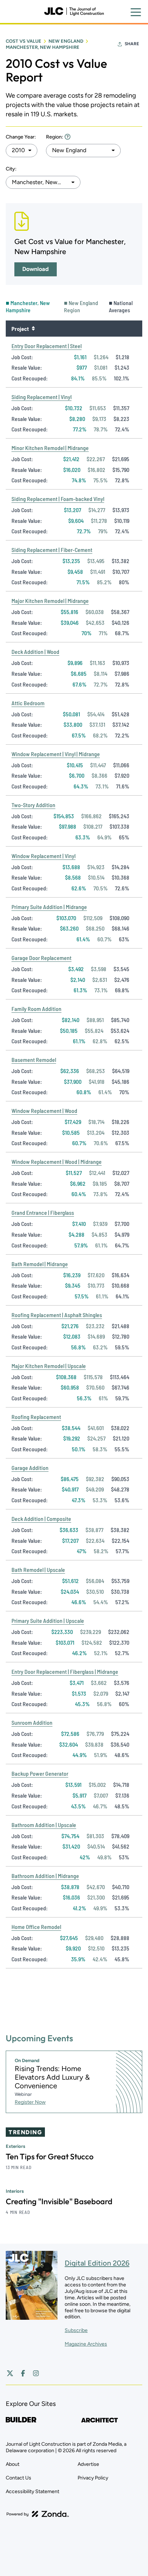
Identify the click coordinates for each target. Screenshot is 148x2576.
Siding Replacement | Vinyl (41, 397)
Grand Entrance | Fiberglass (43, 1212)
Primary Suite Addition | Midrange (49, 907)
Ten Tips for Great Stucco (50, 2156)
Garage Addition (30, 1468)
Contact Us (18, 2478)
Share (132, 44)
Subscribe (76, 2330)
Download (36, 269)
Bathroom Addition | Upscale (44, 1825)
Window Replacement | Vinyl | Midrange (56, 754)
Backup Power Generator (40, 1773)
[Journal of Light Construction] (74, 11)
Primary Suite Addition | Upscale (48, 1620)
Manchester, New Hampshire (43, 47)
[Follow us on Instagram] (36, 2373)
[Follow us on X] (10, 2373)
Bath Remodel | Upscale (38, 1570)
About (13, 2464)
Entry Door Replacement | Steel (47, 346)
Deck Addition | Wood (35, 652)
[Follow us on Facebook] (23, 2373)
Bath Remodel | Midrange (40, 1264)
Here (68, 137)
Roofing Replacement (36, 1417)
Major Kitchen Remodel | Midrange (50, 601)
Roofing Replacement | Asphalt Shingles (57, 1315)
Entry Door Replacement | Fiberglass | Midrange (65, 1671)
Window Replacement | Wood (44, 1111)
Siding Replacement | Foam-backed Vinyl (58, 499)
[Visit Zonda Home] (38, 2514)
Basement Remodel (34, 1060)
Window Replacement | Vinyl (43, 856)
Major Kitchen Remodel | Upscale (49, 1366)
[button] (22, 150)
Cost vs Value (24, 41)
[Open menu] (136, 12)
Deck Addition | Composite (41, 1519)
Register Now (30, 2102)
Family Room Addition (36, 1009)
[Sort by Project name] (33, 328)
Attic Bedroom (28, 703)
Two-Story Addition (33, 805)
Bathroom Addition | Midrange (45, 1876)
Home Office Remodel (36, 1927)
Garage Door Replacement (41, 958)
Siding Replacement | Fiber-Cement (52, 550)
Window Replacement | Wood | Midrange (57, 1161)
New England (66, 41)
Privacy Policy (93, 2478)
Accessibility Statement (33, 2491)
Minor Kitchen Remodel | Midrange (50, 448)
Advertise (88, 2464)
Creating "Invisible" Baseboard (59, 2201)
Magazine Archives (86, 2344)
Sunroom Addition (32, 1722)
